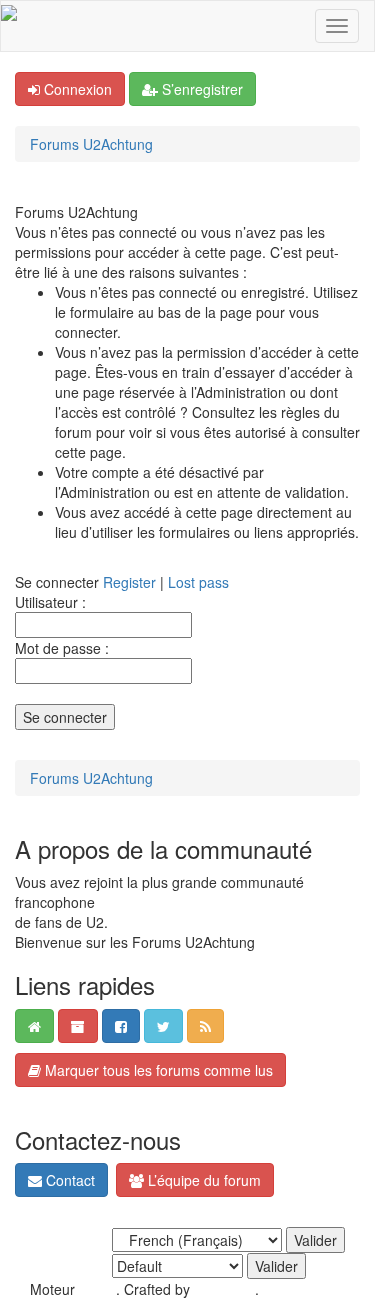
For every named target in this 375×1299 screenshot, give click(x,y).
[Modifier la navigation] (337, 26)
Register (129, 582)
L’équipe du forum (202, 1180)
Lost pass (198, 582)
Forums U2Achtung (91, 144)
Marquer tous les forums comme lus (157, 1070)
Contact (68, 1180)
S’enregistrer (200, 89)
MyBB (97, 1289)
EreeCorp (224, 1289)
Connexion (76, 89)
